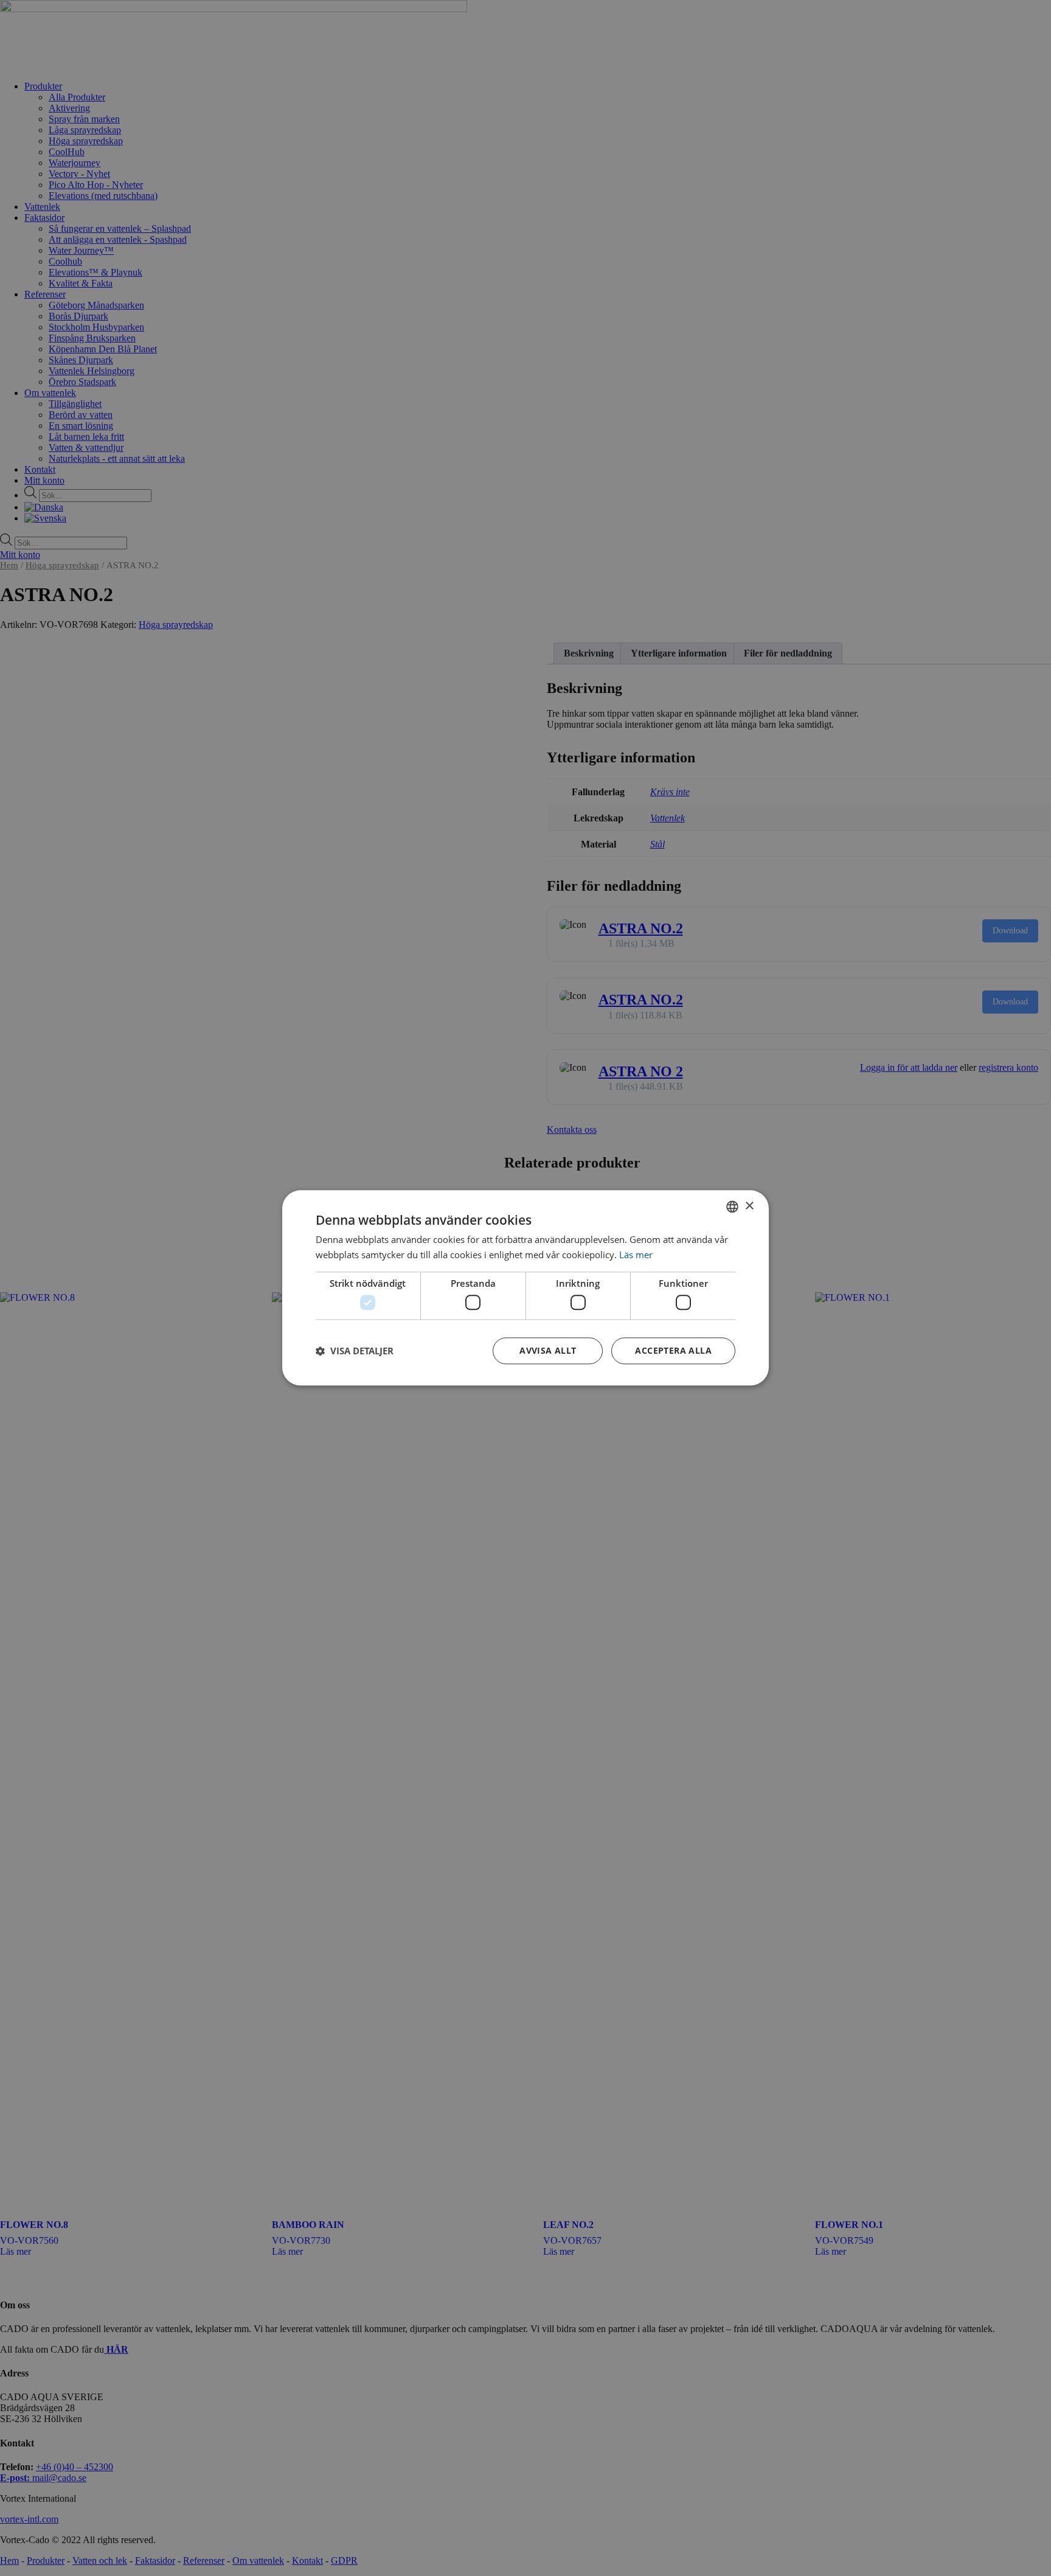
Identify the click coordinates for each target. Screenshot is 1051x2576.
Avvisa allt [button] (548, 1351)
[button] (355, 1351)
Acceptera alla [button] (673, 1351)
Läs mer (636, 1255)
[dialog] (525, 1288)
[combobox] (732, 1206)
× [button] (749, 1206)
